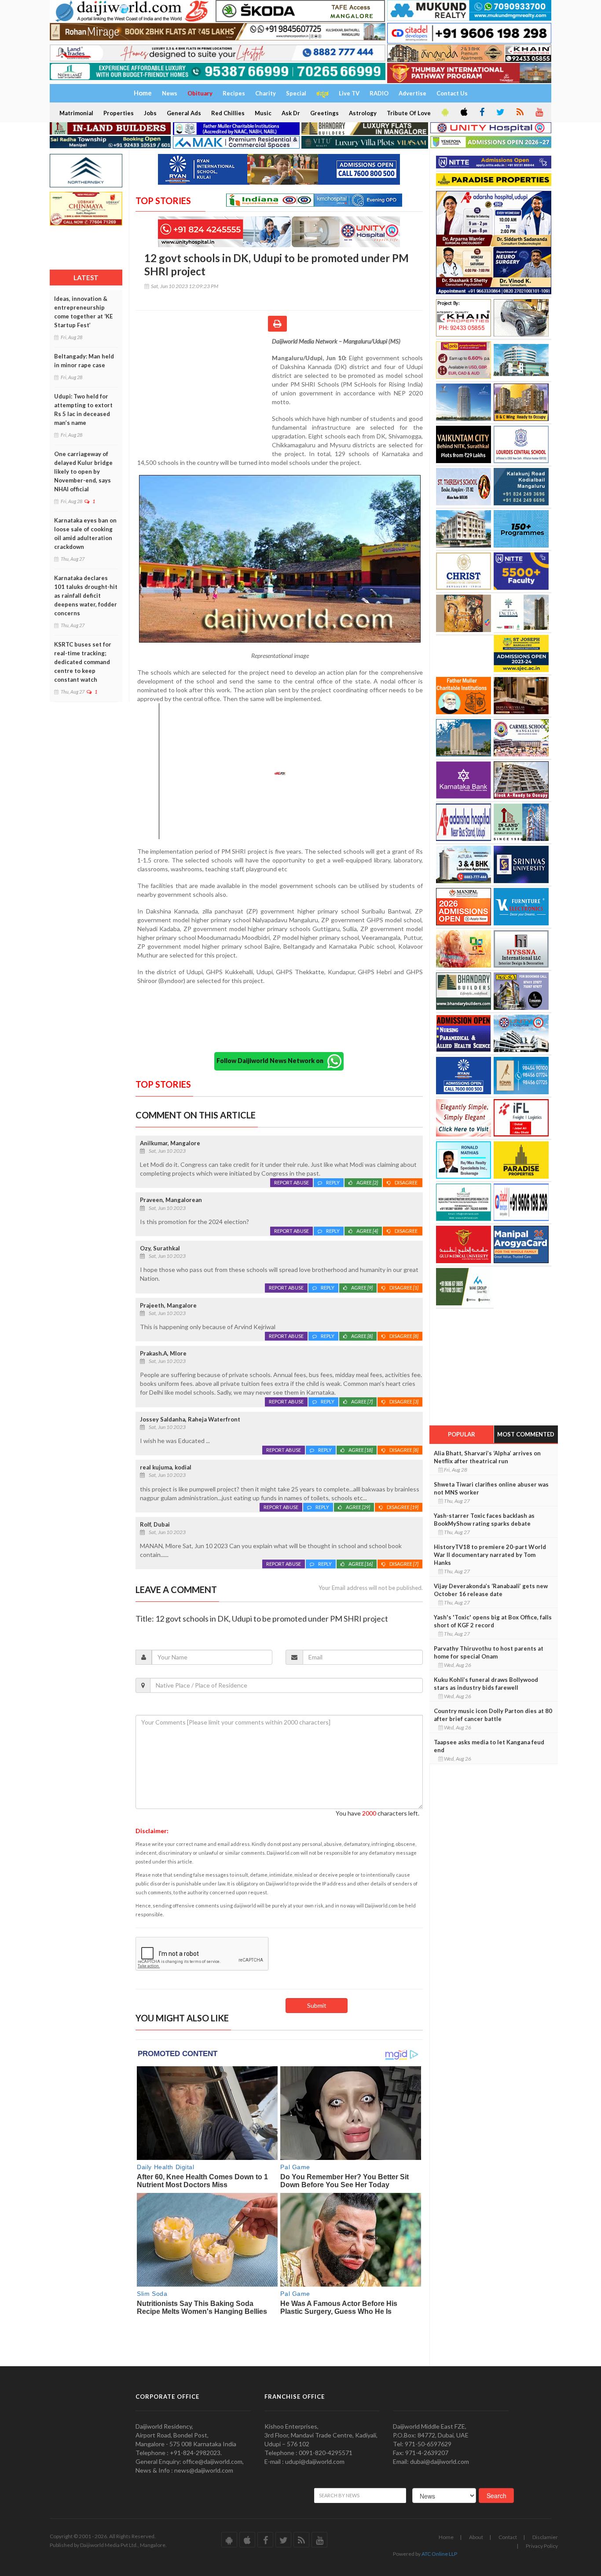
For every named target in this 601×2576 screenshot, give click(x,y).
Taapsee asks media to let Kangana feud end (489, 1746)
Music (263, 113)
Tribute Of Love (409, 113)
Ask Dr (291, 113)
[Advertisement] (204, 394)
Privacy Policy (542, 2546)
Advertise (412, 93)
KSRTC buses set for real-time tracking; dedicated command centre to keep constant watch (83, 662)
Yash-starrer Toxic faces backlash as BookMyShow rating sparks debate (484, 1520)
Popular (462, 1434)
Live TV (349, 93)
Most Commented (526, 1434)
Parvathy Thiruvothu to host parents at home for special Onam (489, 1652)
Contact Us (452, 93)
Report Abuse (291, 1182)
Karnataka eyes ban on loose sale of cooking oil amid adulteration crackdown (85, 533)
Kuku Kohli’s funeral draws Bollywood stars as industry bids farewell (486, 1684)
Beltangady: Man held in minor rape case (84, 361)
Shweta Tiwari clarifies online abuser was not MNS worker (491, 1488)
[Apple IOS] (463, 113)
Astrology (363, 113)
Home (446, 2537)
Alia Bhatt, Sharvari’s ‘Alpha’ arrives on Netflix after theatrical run (487, 1457)
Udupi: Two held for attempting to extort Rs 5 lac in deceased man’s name (83, 409)
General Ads (184, 113)
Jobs (150, 113)
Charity (266, 93)
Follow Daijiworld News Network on (272, 1061)
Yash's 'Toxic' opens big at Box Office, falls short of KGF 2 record (493, 1621)
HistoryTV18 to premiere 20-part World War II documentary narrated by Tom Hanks (490, 1555)
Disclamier (545, 2537)
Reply (333, 1182)
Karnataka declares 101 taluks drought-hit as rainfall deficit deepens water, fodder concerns (86, 596)
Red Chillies (228, 113)
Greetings (324, 113)
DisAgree (407, 1182)
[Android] (444, 113)
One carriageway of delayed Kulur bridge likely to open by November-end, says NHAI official (83, 471)
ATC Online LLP (439, 2554)
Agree (367, 1182)
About (476, 2537)
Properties (119, 113)
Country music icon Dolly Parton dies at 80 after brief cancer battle (493, 1715)
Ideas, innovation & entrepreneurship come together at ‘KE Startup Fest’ (83, 312)
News (170, 93)
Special (296, 93)
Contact (508, 2537)
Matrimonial (76, 113)
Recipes (234, 93)
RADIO (379, 93)
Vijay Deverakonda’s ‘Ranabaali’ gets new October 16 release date (491, 1590)
